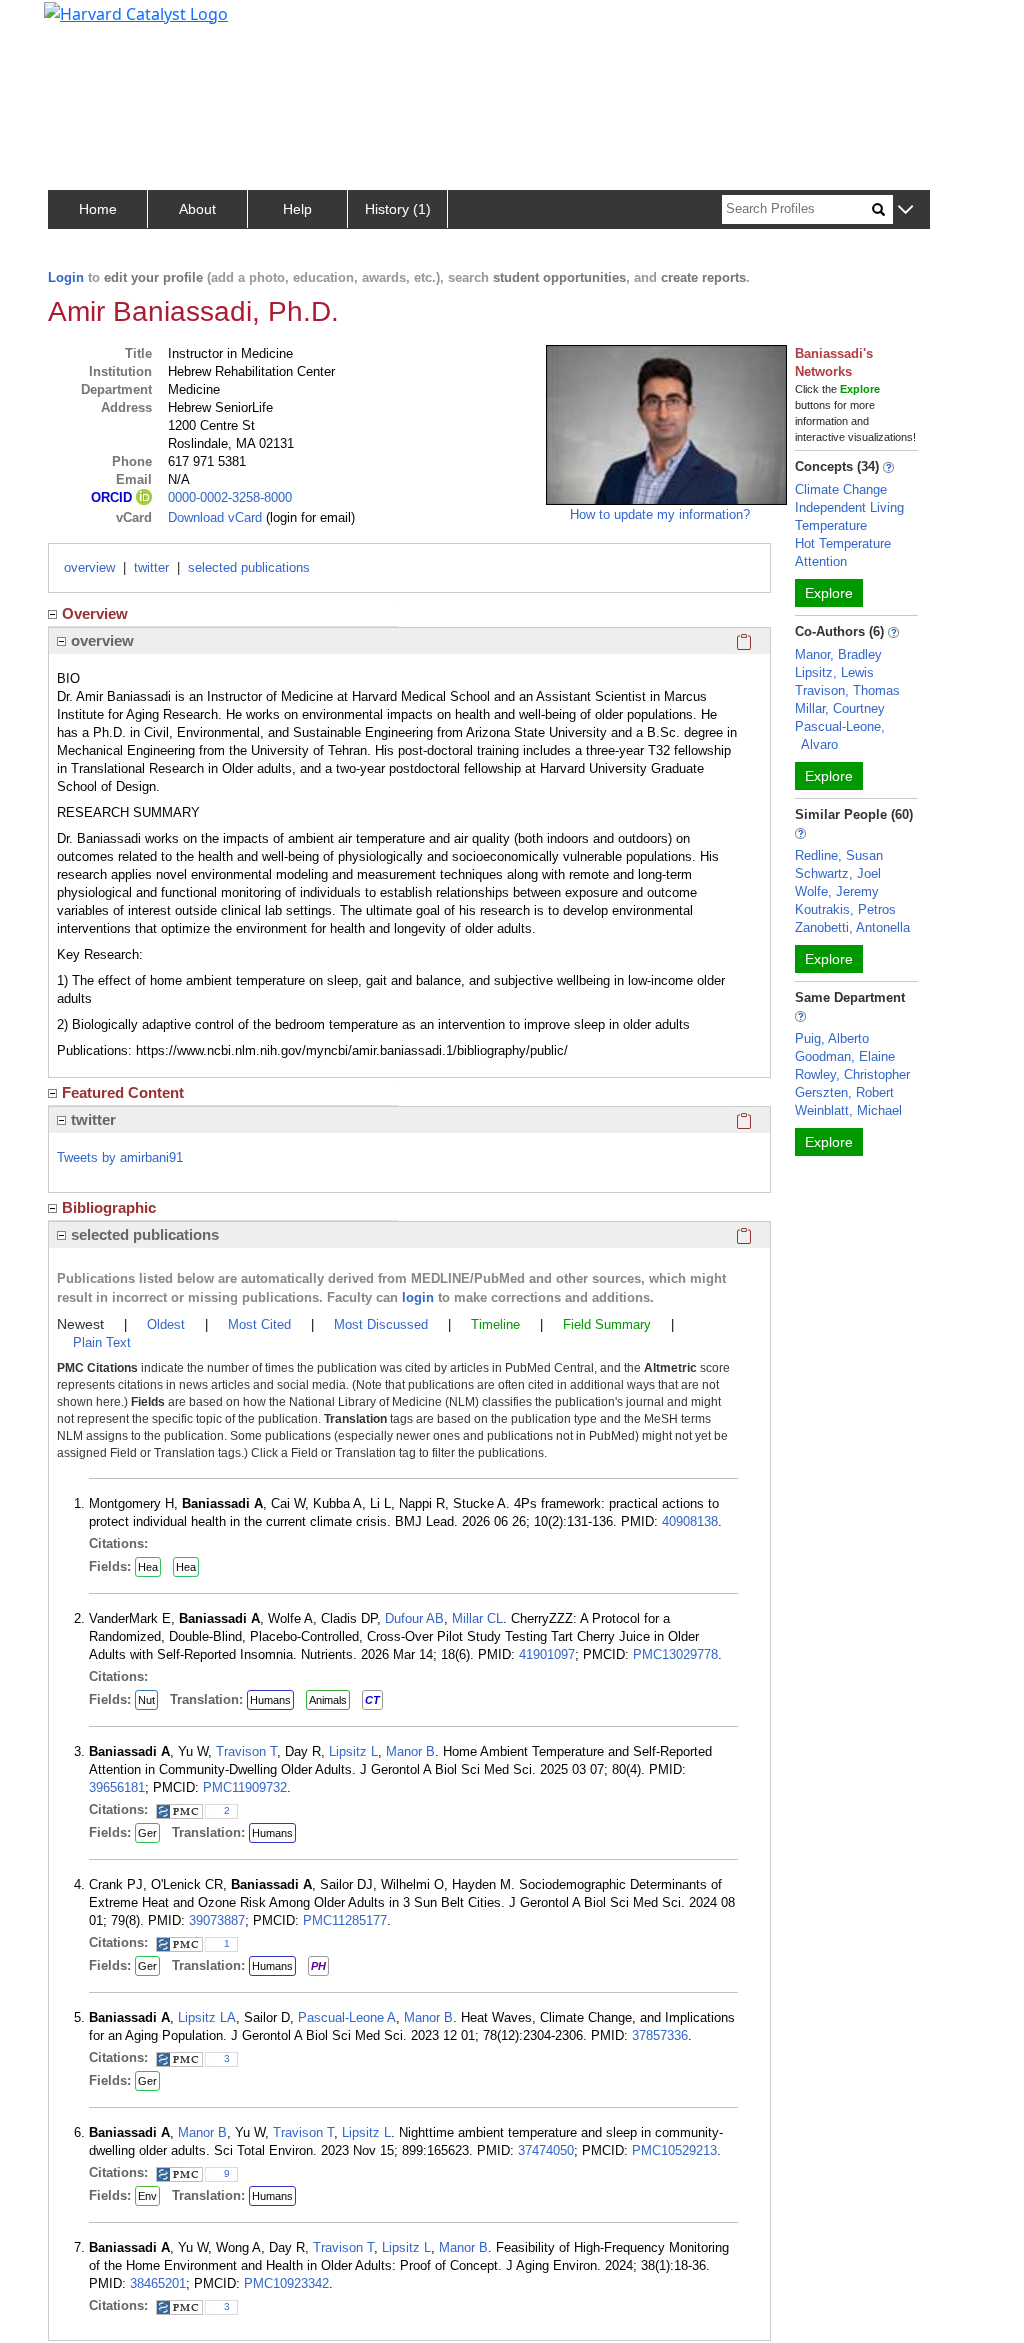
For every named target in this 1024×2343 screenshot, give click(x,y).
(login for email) (308, 517)
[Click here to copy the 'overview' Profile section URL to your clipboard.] (744, 641)
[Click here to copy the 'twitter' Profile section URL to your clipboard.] (744, 1120)
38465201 (158, 2283)
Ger (147, 1833)
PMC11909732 (245, 1787)
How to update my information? (660, 514)
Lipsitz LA (207, 2017)
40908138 (690, 1521)
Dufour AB (414, 1618)
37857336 (660, 2035)
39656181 (117, 1787)
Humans (270, 1700)
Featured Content (123, 1092)
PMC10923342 (286, 2283)
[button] (905, 210)
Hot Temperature (843, 543)
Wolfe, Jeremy (837, 891)
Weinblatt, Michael (848, 1110)
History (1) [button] (398, 209)
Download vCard (215, 517)
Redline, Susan (839, 855)
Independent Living (849, 507)
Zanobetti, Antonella (852, 927)
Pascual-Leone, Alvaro (840, 735)
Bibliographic (109, 1207)
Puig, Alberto (832, 1038)
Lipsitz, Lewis (834, 672)
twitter (151, 567)
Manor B (410, 1751)
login (418, 1297)
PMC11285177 (345, 1920)
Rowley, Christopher (852, 1074)
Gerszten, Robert (844, 1092)
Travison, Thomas (847, 690)
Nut (146, 1700)
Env (147, 2196)
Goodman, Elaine (845, 1056)
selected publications (249, 567)
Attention (821, 561)
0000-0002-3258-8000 (230, 497)
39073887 (217, 1920)
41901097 (547, 1654)
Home (98, 209)
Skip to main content (83, 24)
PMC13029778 (675, 1654)
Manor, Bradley (838, 654)
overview (89, 567)
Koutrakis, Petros (845, 909)
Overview (95, 613)
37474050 (546, 2150)
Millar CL (477, 1618)
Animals (328, 1700)
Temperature (831, 525)
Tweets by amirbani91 (120, 1157)
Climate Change (841, 489)
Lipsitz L (353, 1751)
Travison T (246, 1751)
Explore (829, 593)
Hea (148, 1567)
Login (66, 277)
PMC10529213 (674, 2150)
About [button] (197, 209)
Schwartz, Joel (838, 873)
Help (297, 209)
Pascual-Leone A (347, 2017)
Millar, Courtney (840, 708)
